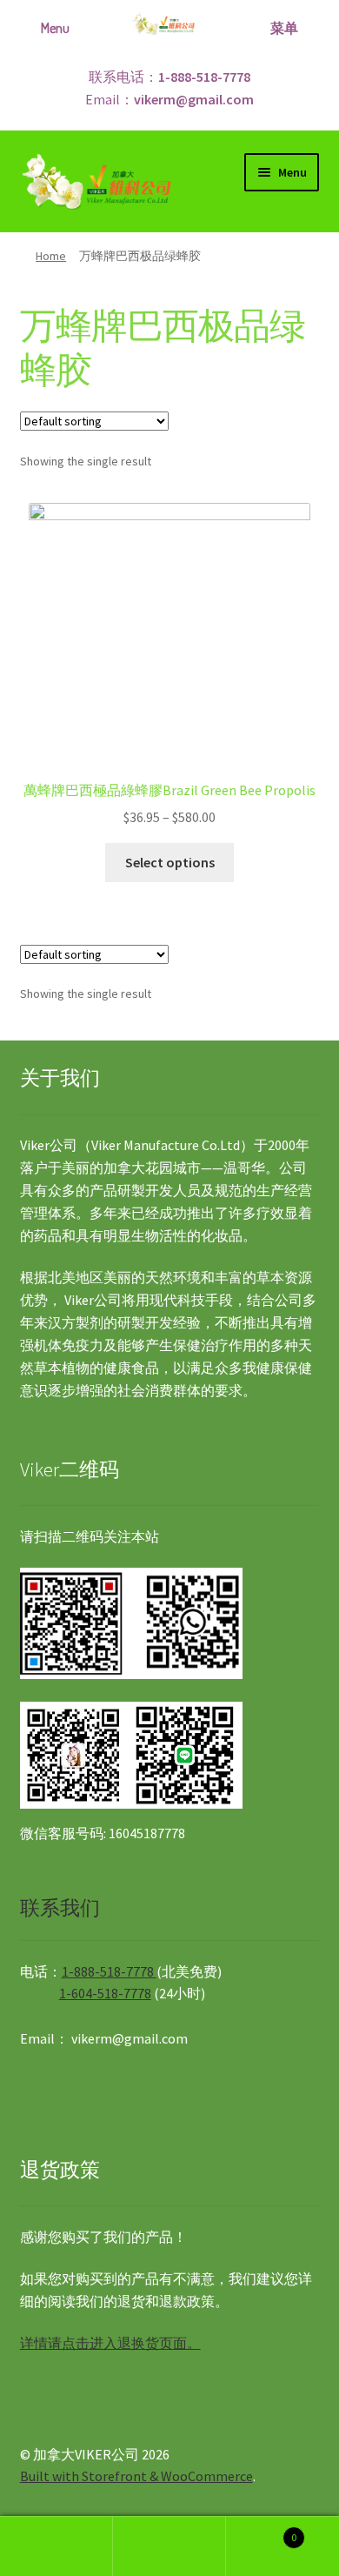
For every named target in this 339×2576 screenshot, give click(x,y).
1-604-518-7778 (105, 1993)
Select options (170, 862)
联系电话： (169, 77)
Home (51, 256)
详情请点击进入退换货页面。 (110, 2343)
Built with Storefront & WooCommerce (136, 2476)
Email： (169, 99)
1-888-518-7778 (109, 1971)
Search (169, 2546)
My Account (56, 2546)
